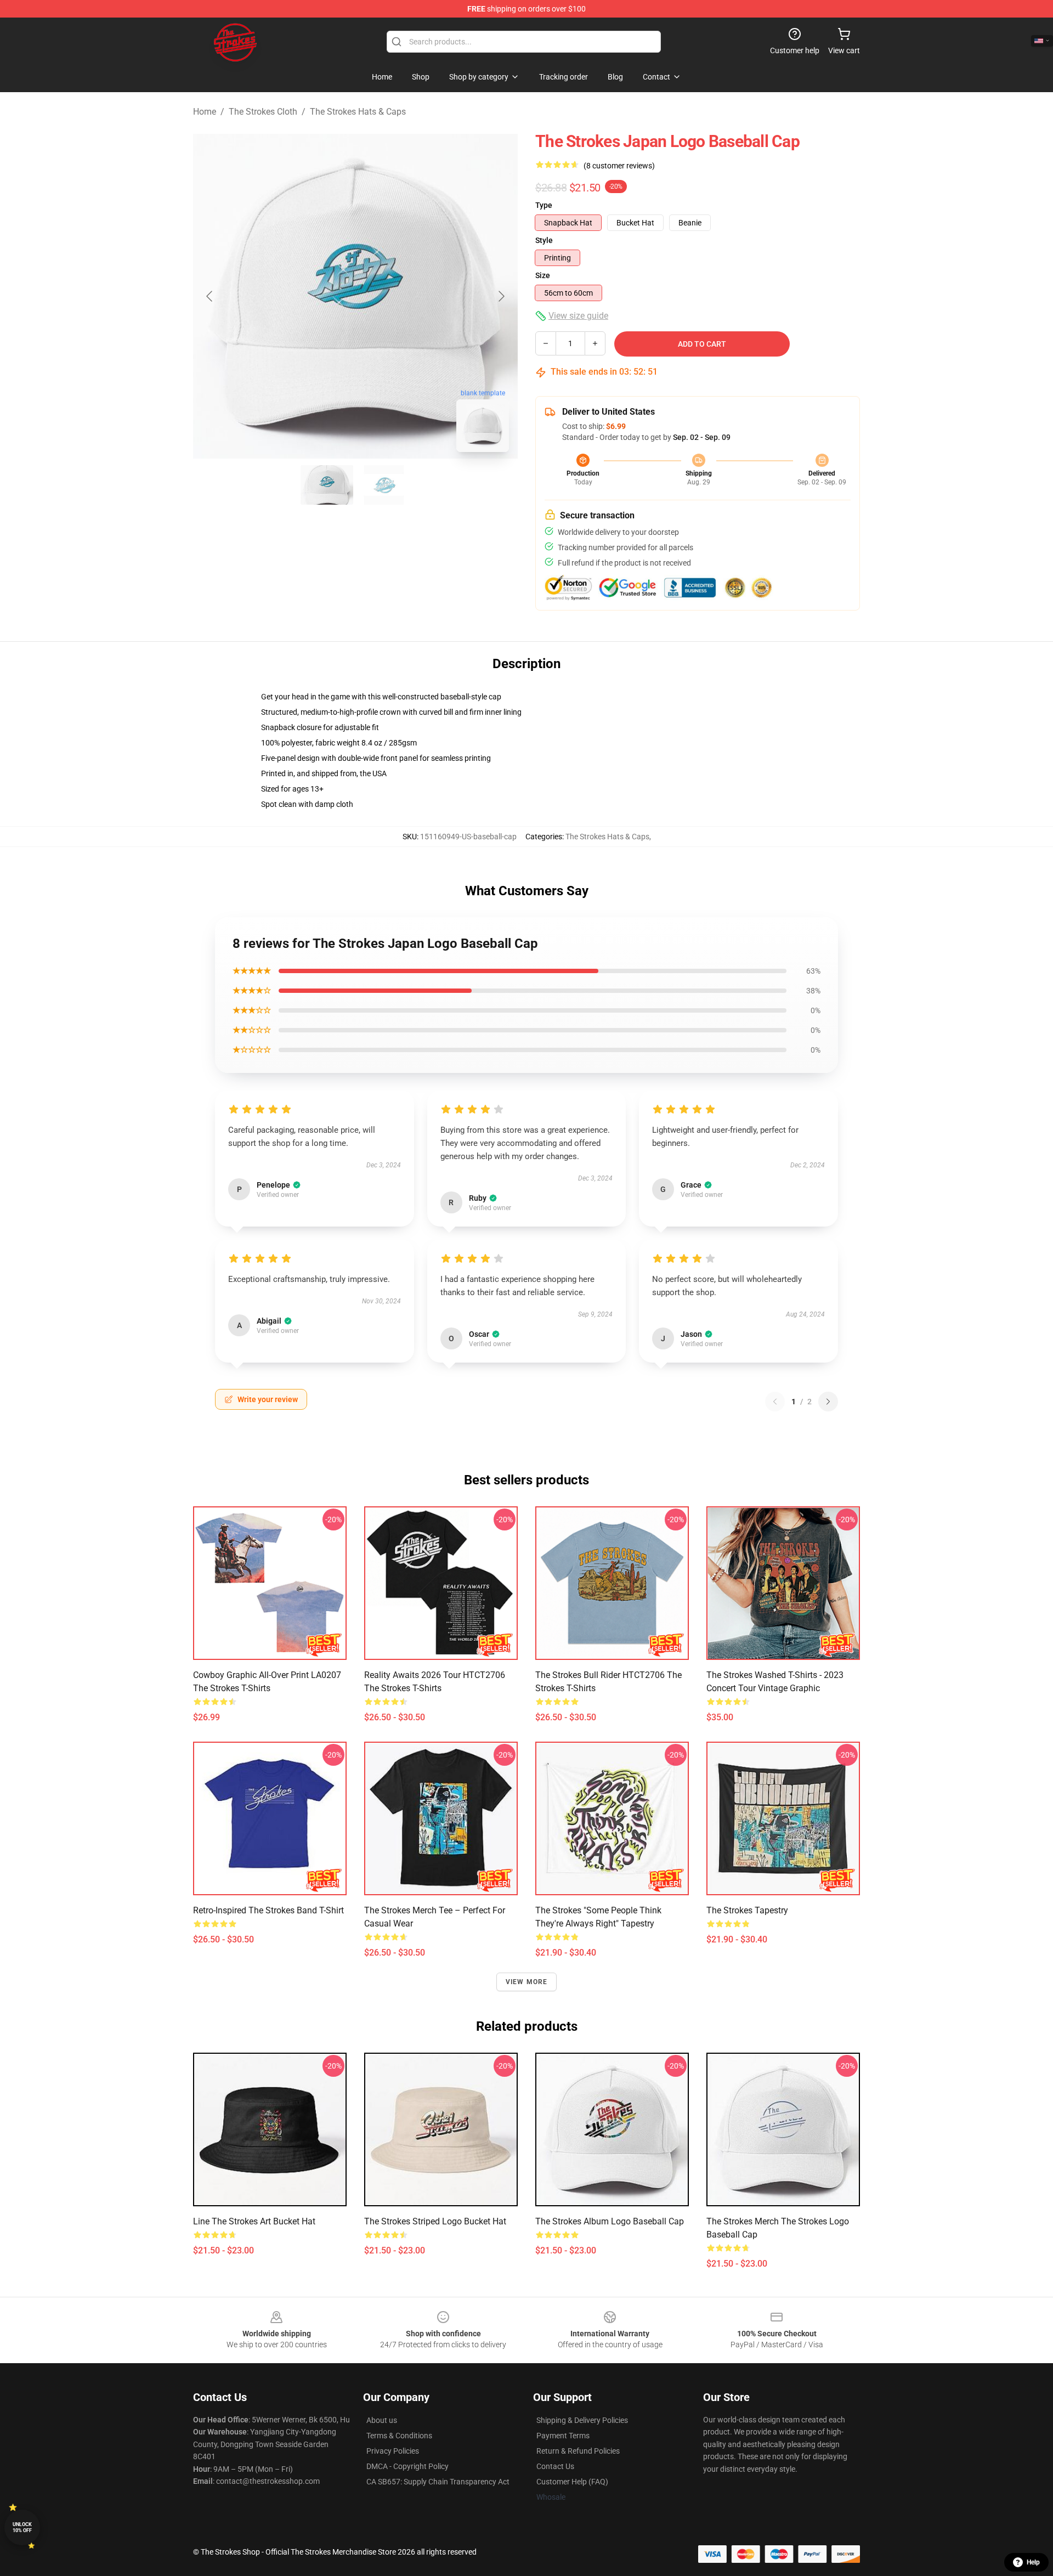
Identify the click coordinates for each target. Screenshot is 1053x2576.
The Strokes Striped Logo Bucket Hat (435, 2221)
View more (527, 1982)
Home (205, 112)
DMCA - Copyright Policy (407, 2466)
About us (382, 2420)
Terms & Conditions (399, 2436)
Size (543, 275)
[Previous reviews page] (775, 1402)
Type (544, 205)
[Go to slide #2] (384, 485)
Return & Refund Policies (578, 2451)
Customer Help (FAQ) (572, 2482)
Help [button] (1033, 2562)
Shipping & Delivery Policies (582, 2420)
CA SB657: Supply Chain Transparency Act (438, 2482)
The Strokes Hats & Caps (358, 112)
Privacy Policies (393, 2451)
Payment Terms (563, 2436)
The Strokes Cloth (263, 112)
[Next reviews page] (828, 1402)
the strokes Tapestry (747, 1910)
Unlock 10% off (22, 2527)
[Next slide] (501, 296)
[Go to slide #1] (327, 485)
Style (544, 240)
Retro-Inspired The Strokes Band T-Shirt (268, 1910)
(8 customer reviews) (619, 166)
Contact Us (555, 2466)
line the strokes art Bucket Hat (254, 2221)
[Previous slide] (210, 296)
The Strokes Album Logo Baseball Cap (610, 2221)
